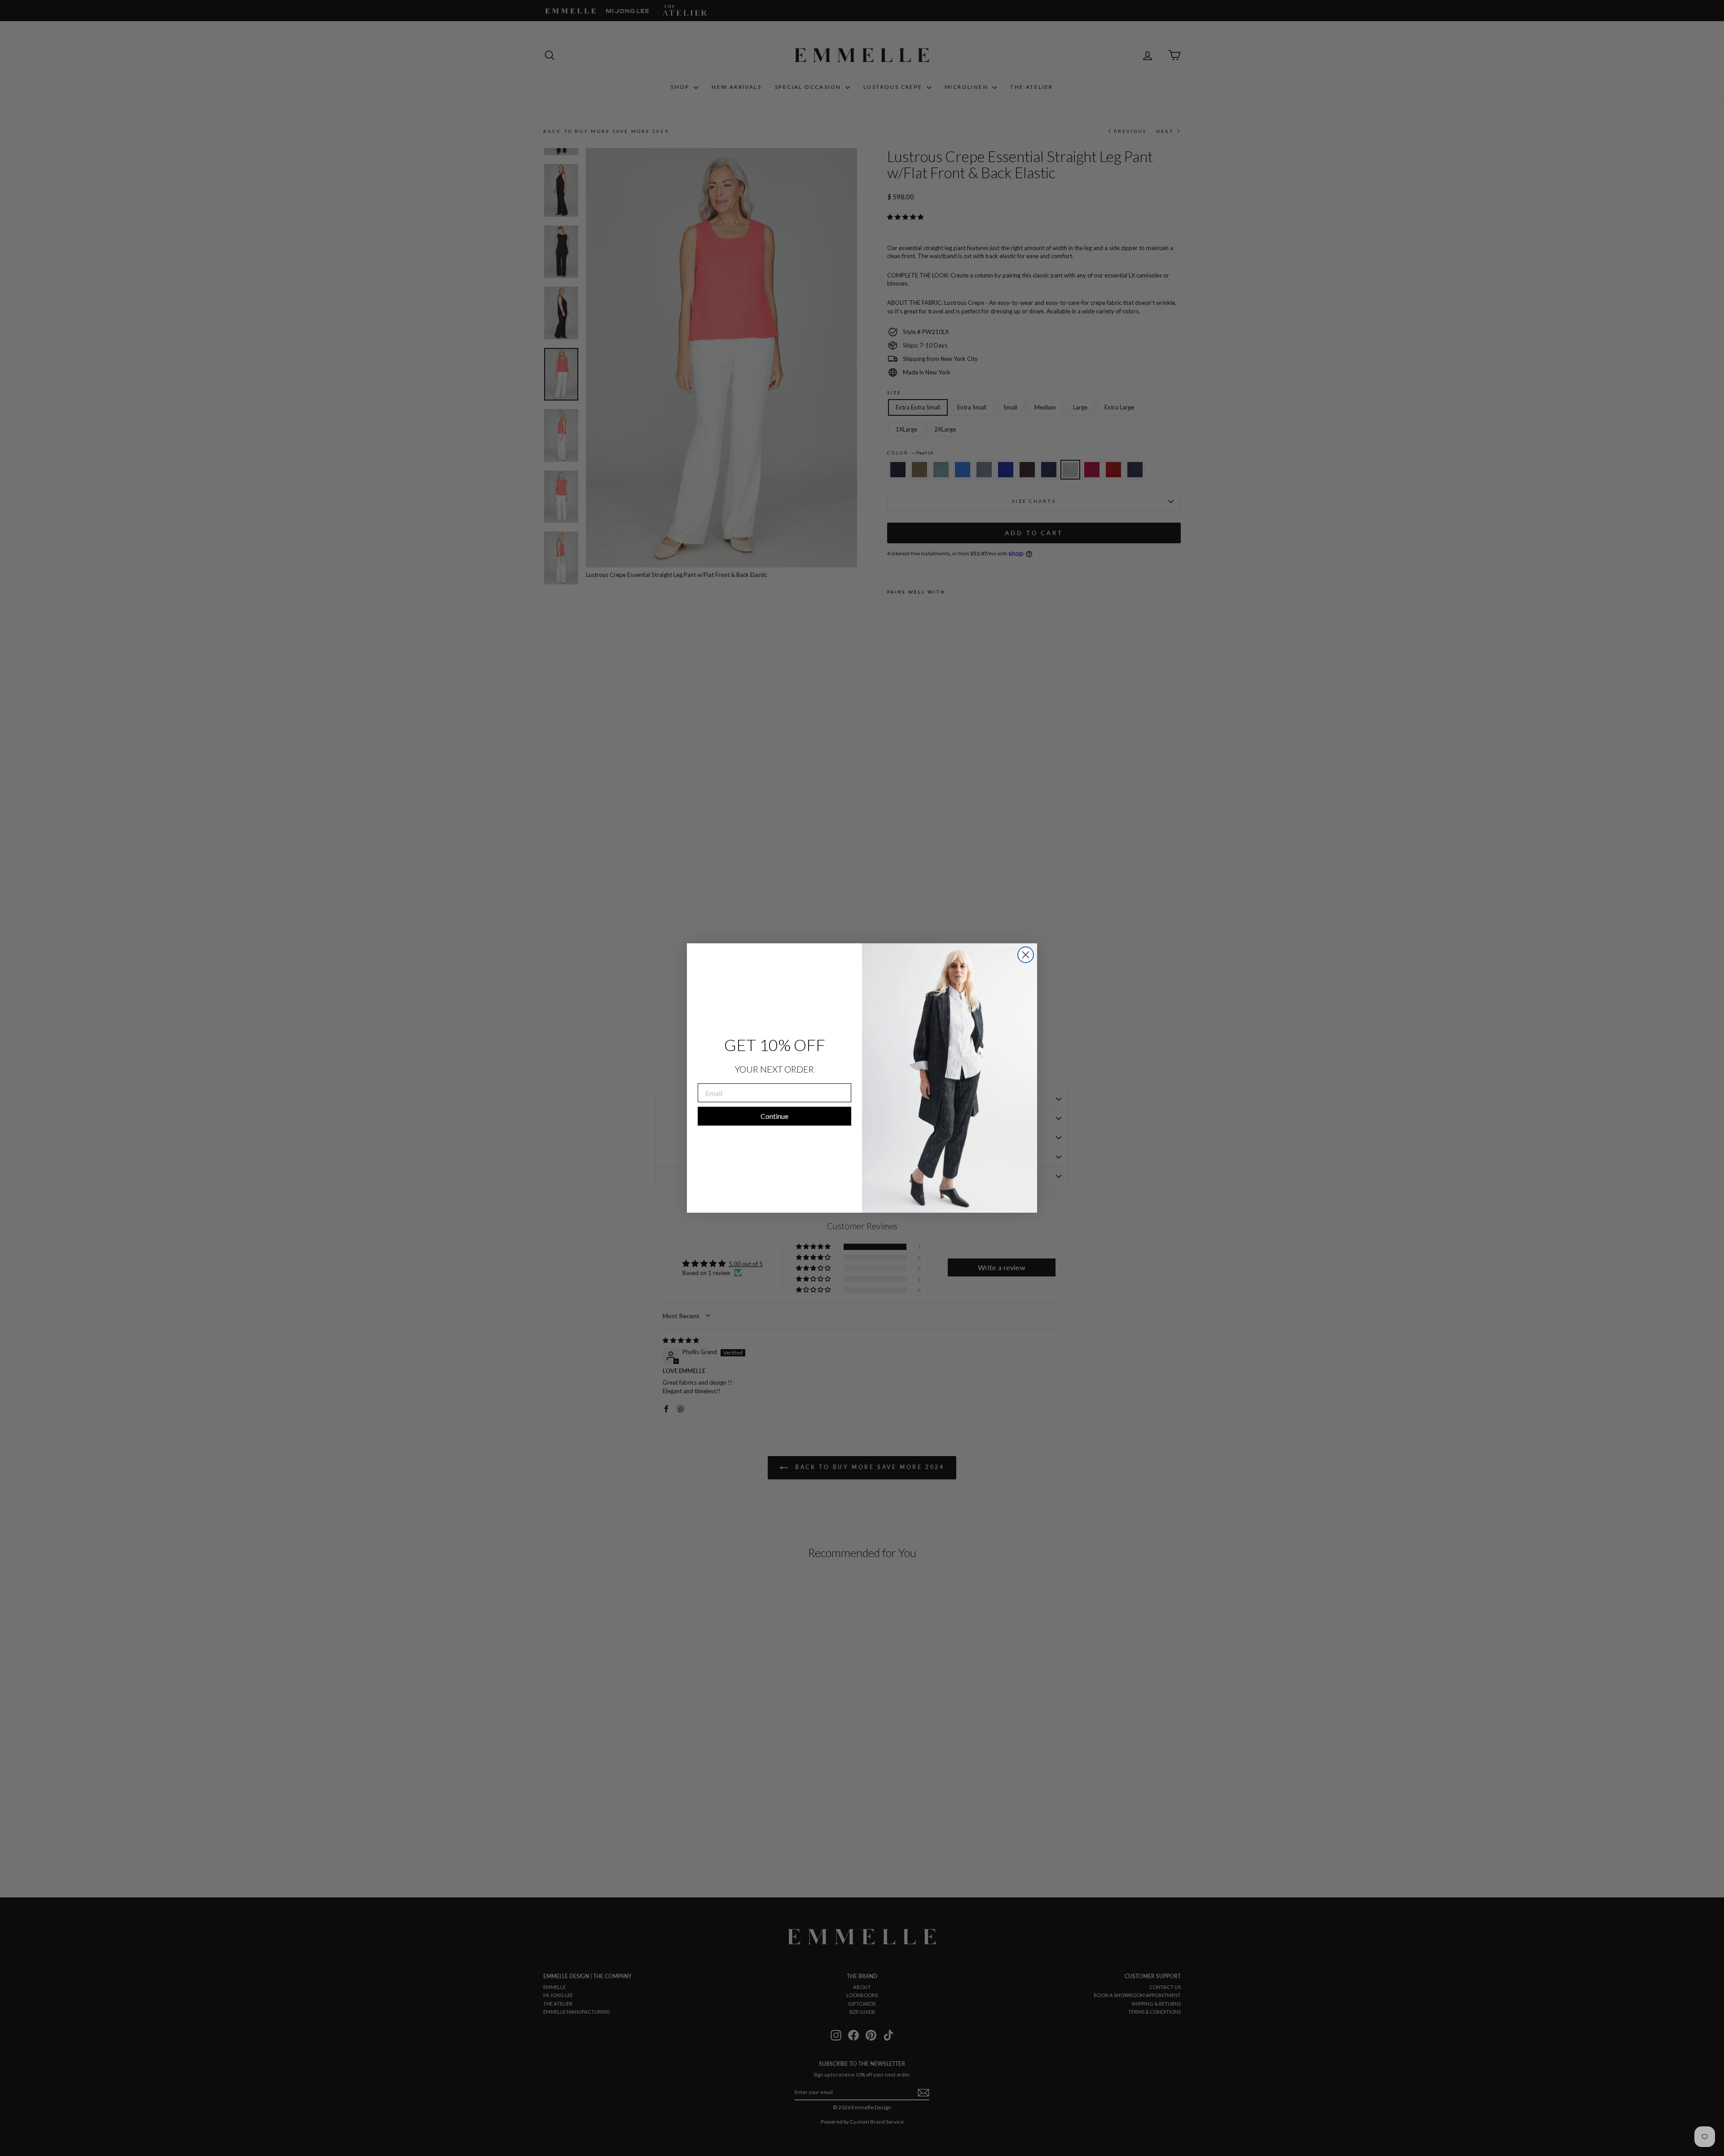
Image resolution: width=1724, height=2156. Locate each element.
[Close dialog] (1026, 955)
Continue (774, 1116)
